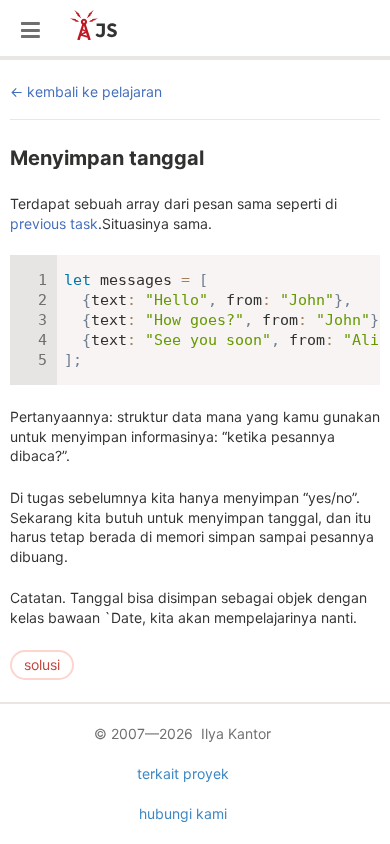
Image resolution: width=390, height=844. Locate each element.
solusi (42, 664)
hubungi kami (183, 813)
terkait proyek (183, 773)
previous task (54, 223)
